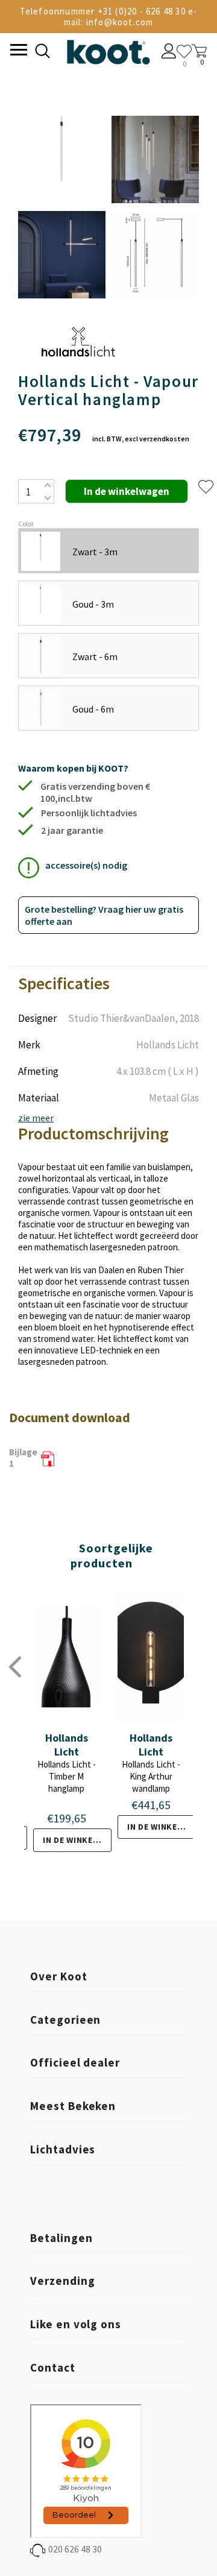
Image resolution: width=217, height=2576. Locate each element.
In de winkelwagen (77, 1840)
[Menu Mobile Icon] (17, 51)
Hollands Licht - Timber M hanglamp (67, 1776)
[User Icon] (169, 52)
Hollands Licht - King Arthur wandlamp (151, 1776)
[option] (62, 208)
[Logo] (108, 50)
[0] (184, 52)
